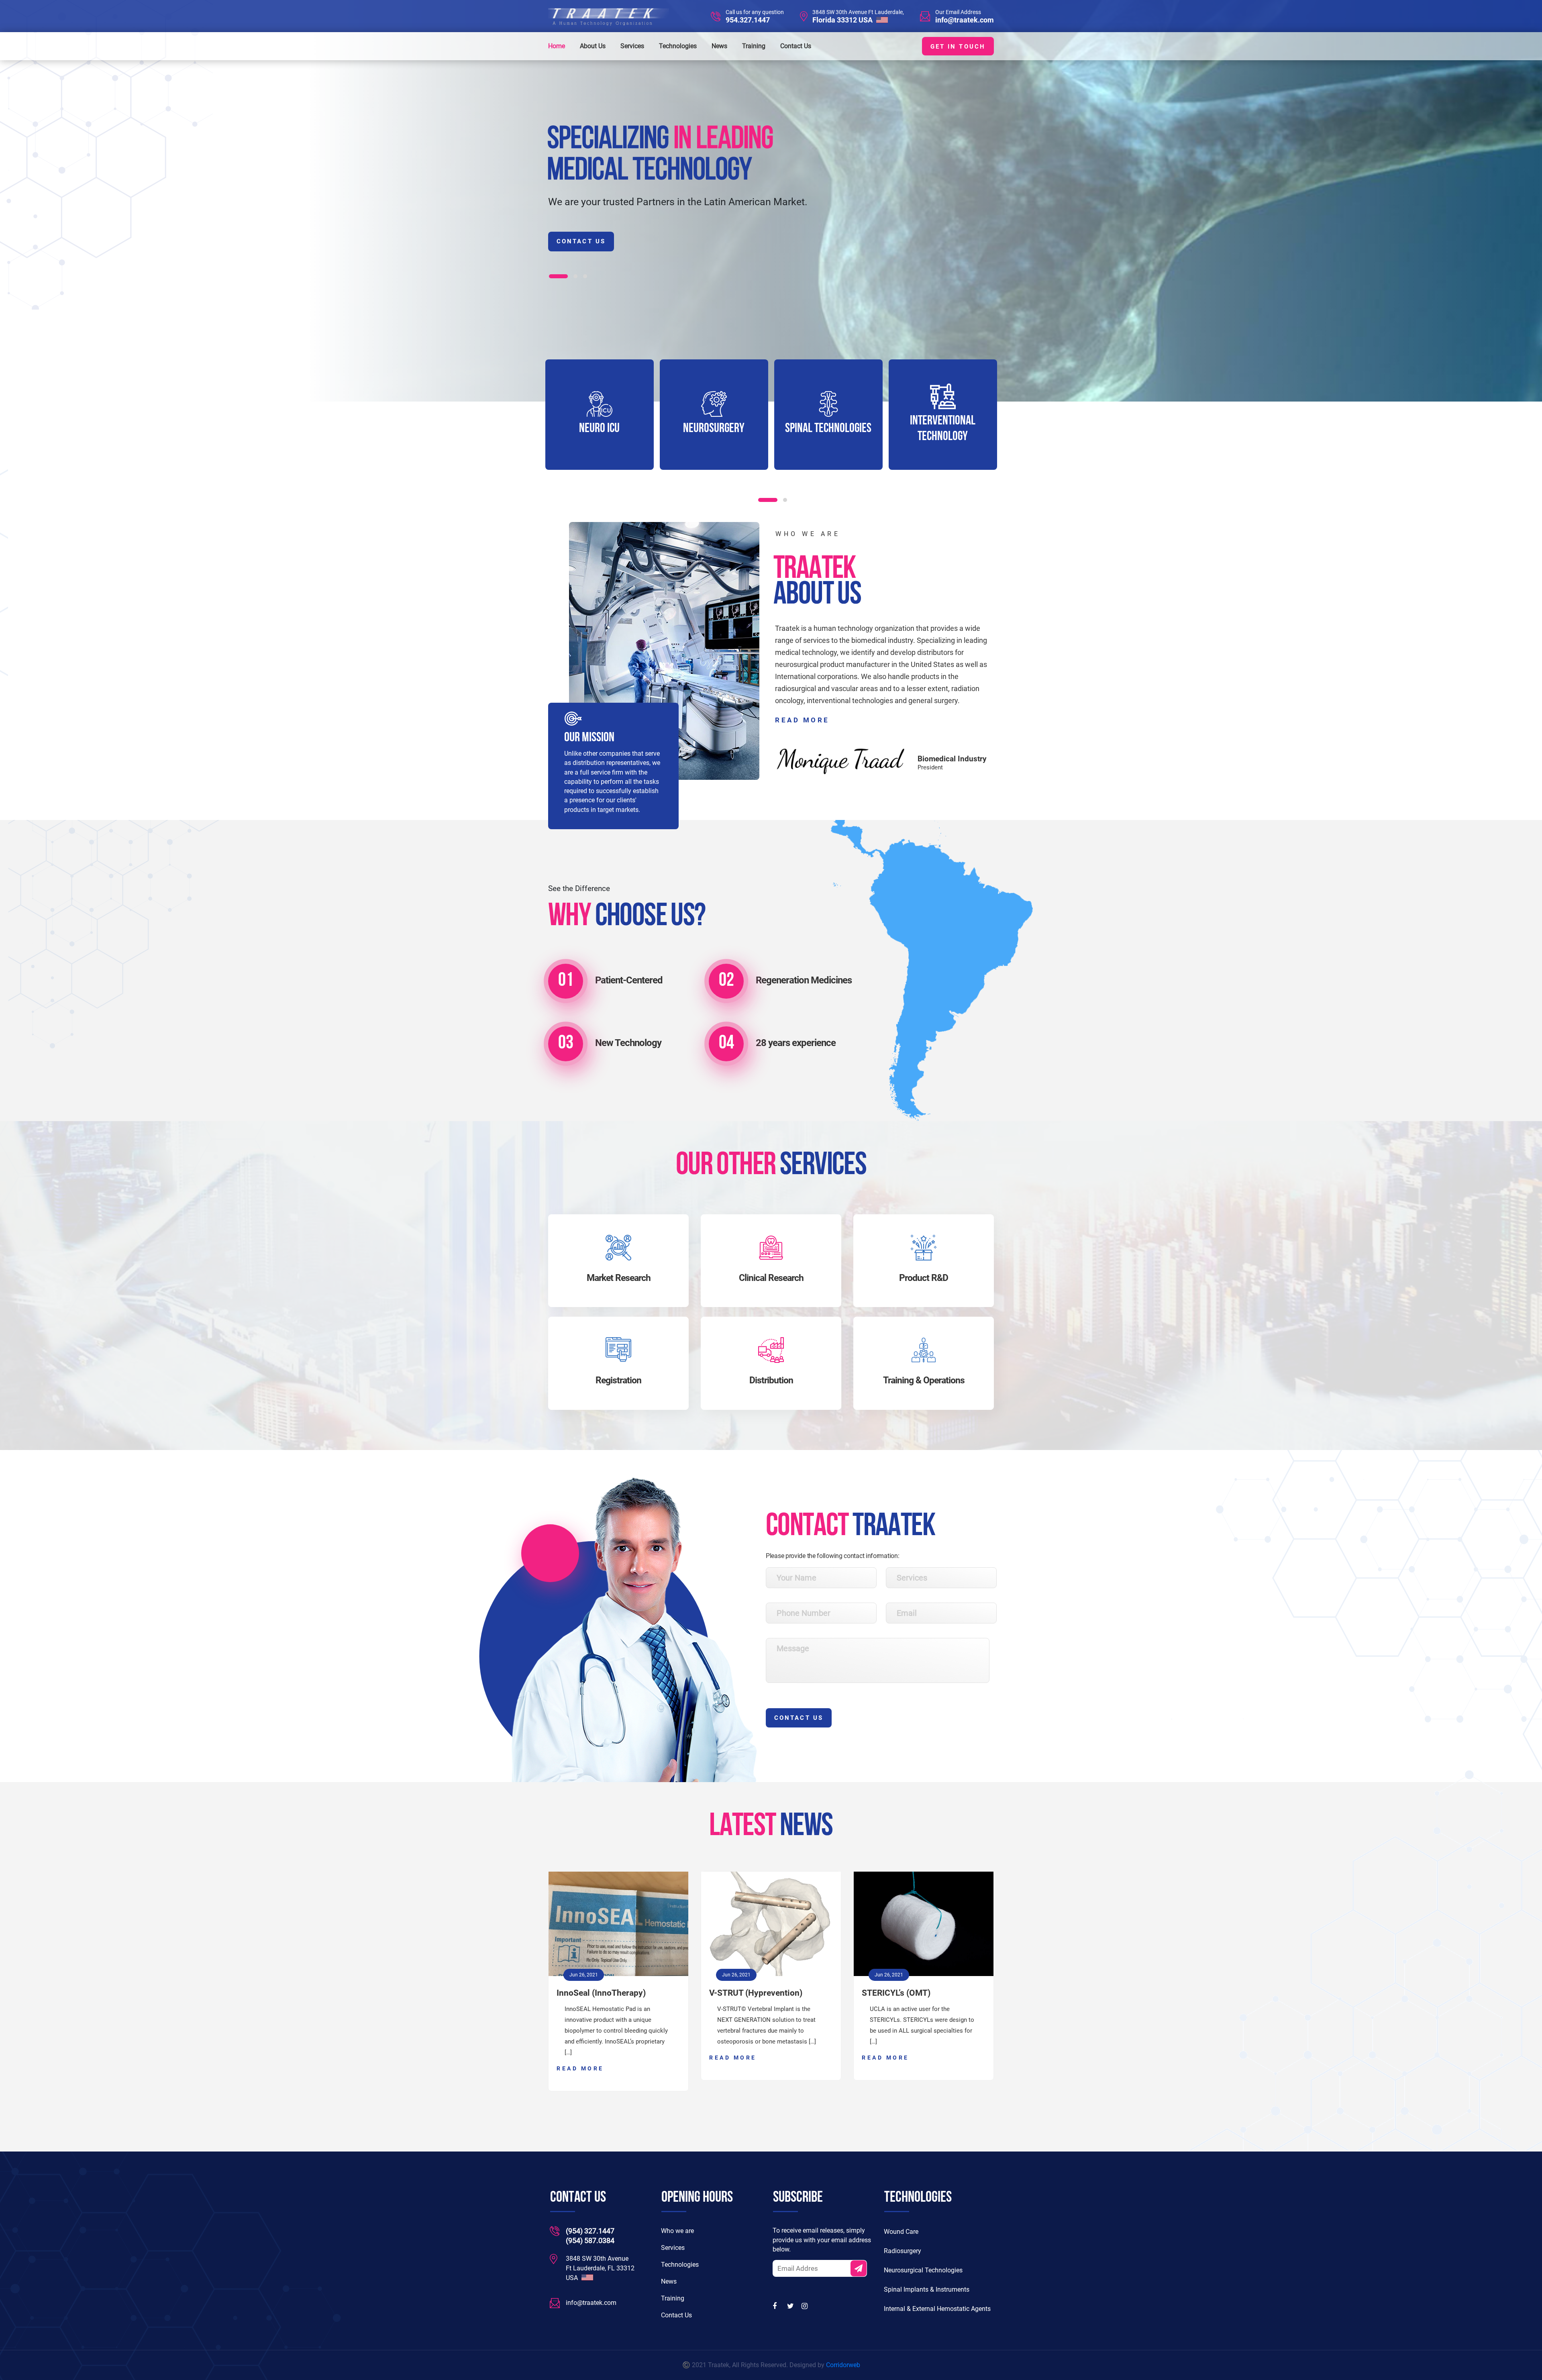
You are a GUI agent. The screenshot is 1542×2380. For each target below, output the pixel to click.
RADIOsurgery (943, 429)
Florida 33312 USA (843, 20)
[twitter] (791, 2306)
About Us (593, 46)
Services (632, 46)
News (719, 46)
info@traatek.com (965, 20)
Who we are (677, 2231)
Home (557, 46)
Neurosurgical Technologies (923, 2270)
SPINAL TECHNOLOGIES (714, 429)
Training (754, 46)
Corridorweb (843, 2365)
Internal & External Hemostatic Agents (937, 2309)
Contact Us (796, 46)
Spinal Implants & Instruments (927, 2289)
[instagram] (806, 2306)
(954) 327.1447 (590, 2231)
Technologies (678, 46)
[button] (551, 276)
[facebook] (777, 2306)
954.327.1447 (748, 20)
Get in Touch (958, 47)
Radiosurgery (903, 2251)
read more (802, 720)
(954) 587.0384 (590, 2240)
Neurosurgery (599, 429)
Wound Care (901, 2232)
